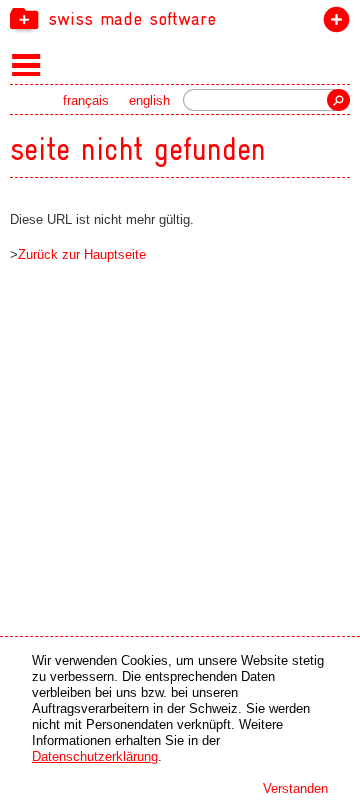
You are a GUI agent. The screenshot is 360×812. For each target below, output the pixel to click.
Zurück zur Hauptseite (82, 254)
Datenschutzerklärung (95, 756)
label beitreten (332, 23)
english (149, 100)
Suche (338, 100)
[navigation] (180, 18)
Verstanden (295, 788)
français (86, 100)
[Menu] (26, 64)
